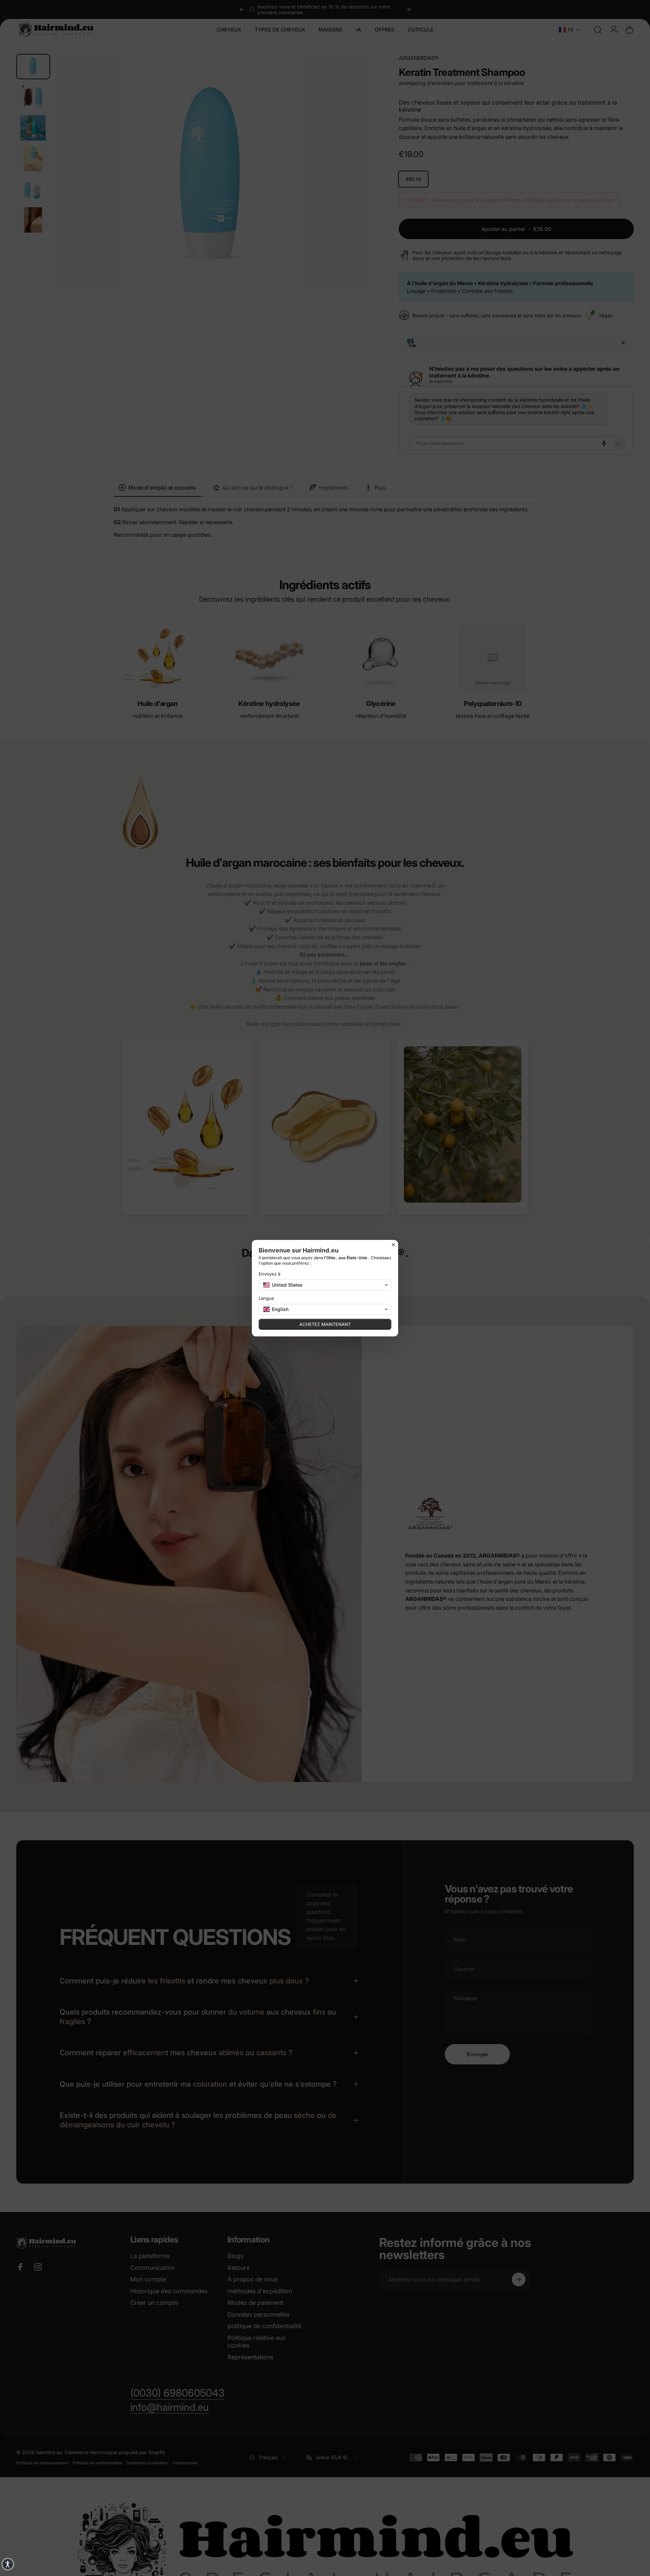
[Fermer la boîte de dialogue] (393, 1245)
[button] (8, 2564)
